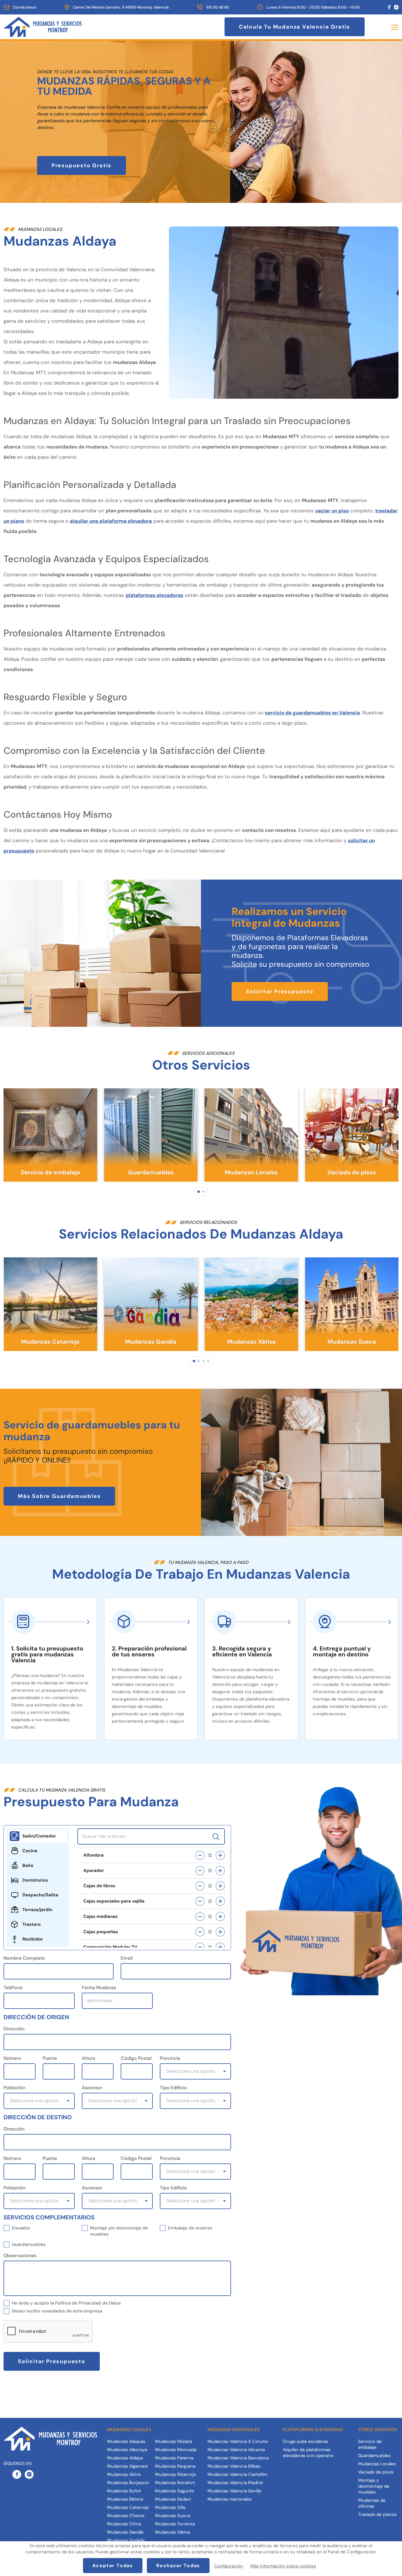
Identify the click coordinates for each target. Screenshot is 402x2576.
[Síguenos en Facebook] (389, 7)
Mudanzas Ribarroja (175, 2474)
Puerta (50, 2058)
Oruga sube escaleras (305, 2441)
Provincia (170, 2058)
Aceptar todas (113, 2566)
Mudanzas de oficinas (372, 2503)
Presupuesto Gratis (82, 165)
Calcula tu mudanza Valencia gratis (295, 27)
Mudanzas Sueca (173, 2516)
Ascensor (92, 2088)
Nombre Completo (24, 1958)
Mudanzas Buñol (124, 2491)
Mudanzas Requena (175, 2466)
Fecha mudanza (99, 1988)
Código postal (136, 2058)
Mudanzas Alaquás (126, 2441)
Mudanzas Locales (377, 2464)
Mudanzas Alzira (124, 2474)
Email (127, 1958)
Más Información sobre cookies (283, 2566)
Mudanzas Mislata (173, 2441)
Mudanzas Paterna (174, 2458)
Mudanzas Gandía (125, 2532)
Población (14, 2088)
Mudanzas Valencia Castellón (237, 2474)
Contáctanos (25, 7)
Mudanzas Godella (126, 2540)
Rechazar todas (178, 2566)
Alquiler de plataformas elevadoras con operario (308, 2453)
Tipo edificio (173, 2088)
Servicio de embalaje (370, 2444)
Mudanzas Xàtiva (172, 2532)
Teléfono (13, 1988)
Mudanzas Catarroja (128, 2507)
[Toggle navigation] (393, 27)
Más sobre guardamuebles (59, 1496)
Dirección (14, 2029)
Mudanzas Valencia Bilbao (234, 2466)
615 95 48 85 (218, 7)
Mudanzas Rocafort (175, 2483)
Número (12, 2058)
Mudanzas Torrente (175, 2524)
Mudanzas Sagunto (175, 2491)
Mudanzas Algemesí (127, 2466)
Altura (88, 2058)
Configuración (229, 2566)
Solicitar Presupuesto (52, 2361)
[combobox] (195, 2071)
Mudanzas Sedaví (173, 2499)
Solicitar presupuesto (280, 991)
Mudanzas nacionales (230, 2499)
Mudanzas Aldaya (125, 2458)
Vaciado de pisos (376, 2472)
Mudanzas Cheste (126, 2516)
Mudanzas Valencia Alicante (236, 2450)
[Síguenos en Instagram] (396, 7)
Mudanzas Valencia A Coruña (237, 2441)
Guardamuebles (374, 2456)
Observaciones (20, 2255)
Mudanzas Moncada (176, 2450)
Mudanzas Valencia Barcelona (238, 2458)
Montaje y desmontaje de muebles (374, 2486)
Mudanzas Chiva (124, 2524)
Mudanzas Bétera (125, 2499)
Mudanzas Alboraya (127, 2450)
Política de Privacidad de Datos (88, 2303)
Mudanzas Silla (170, 2507)
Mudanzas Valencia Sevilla (234, 2491)
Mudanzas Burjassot (128, 2483)
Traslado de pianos (377, 2514)
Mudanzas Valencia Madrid (235, 2483)
